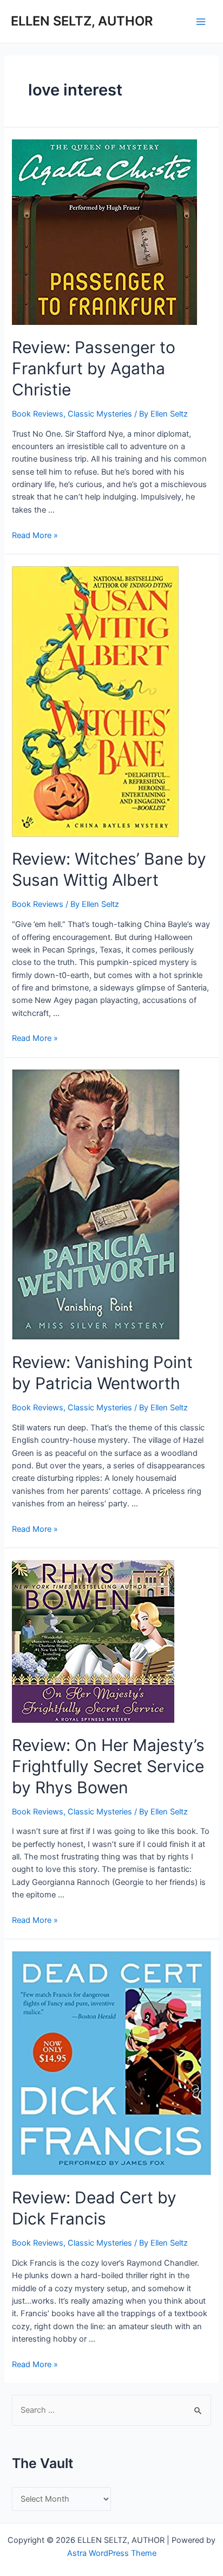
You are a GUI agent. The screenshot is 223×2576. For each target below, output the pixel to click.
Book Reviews (38, 414)
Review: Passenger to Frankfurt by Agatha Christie (94, 368)
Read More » (35, 535)
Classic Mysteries (100, 414)
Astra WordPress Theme (112, 2553)
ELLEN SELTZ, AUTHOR (82, 21)
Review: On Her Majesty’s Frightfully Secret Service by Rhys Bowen (108, 1766)
